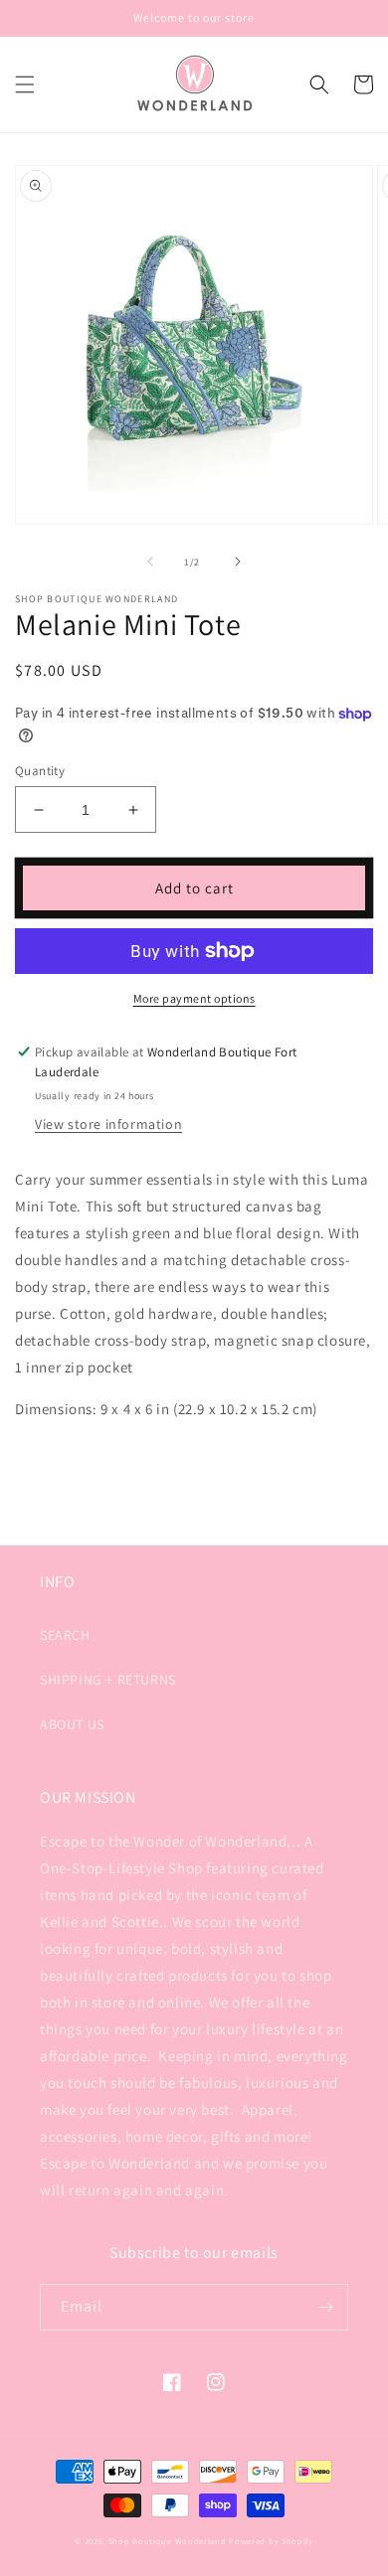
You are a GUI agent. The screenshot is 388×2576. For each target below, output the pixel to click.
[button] (25, 84)
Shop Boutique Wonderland (168, 2541)
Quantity (40, 771)
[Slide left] (150, 562)
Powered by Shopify (271, 2541)
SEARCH (65, 1635)
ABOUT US (72, 1724)
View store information (108, 1124)
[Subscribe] (325, 2307)
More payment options (194, 998)
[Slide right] (238, 562)
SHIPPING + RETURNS (108, 1680)
